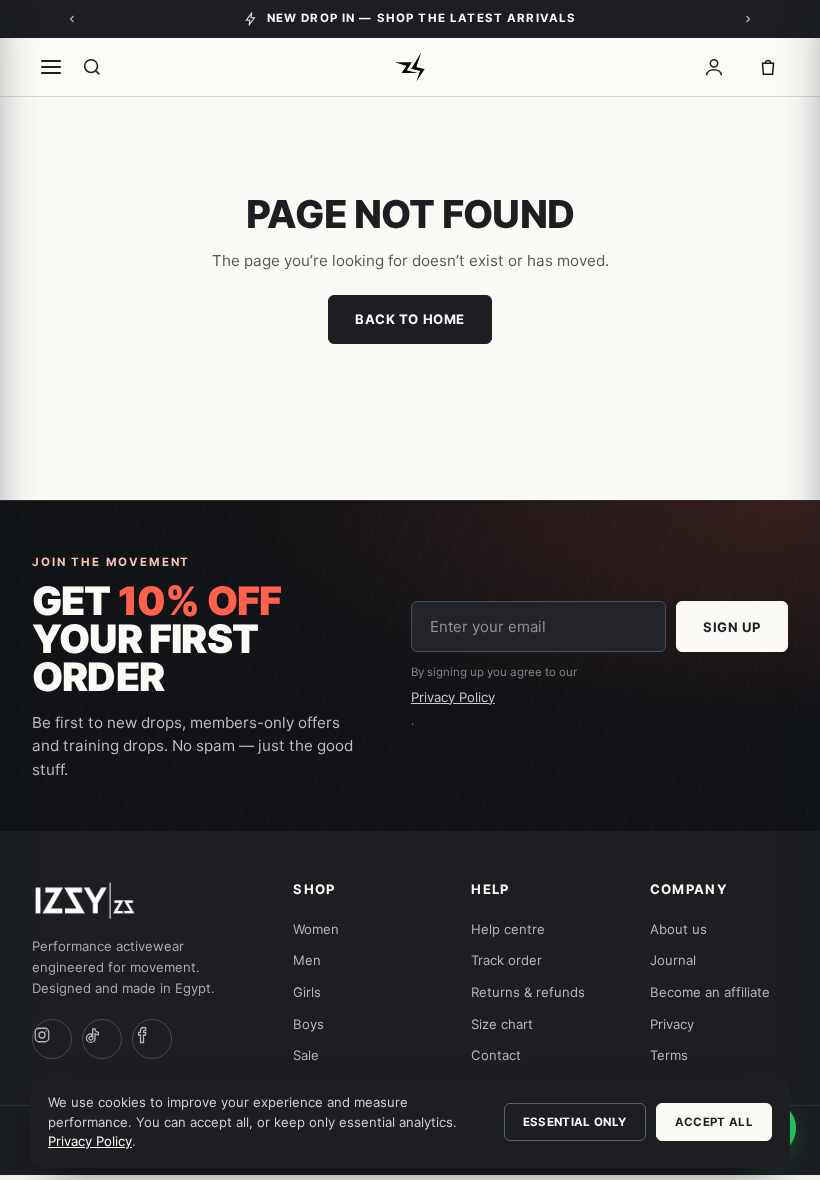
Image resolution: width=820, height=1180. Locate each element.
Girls (307, 992)
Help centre (508, 929)
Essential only (575, 1122)
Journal (673, 960)
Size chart (502, 1024)
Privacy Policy (453, 697)
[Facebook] (152, 1039)
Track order (506, 960)
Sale (306, 1055)
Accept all (714, 1122)
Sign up (732, 627)
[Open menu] (51, 67)
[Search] (92, 67)
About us (678, 929)
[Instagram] (52, 1039)
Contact (496, 1055)
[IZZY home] (409, 67)
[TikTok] (102, 1039)
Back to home (409, 319)
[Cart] (768, 67)
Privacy (672, 1024)
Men (307, 960)
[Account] (714, 67)
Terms (669, 1055)
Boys (308, 1024)
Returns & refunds (528, 992)
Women (316, 929)
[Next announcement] (748, 19)
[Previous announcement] (72, 19)
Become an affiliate (710, 992)
